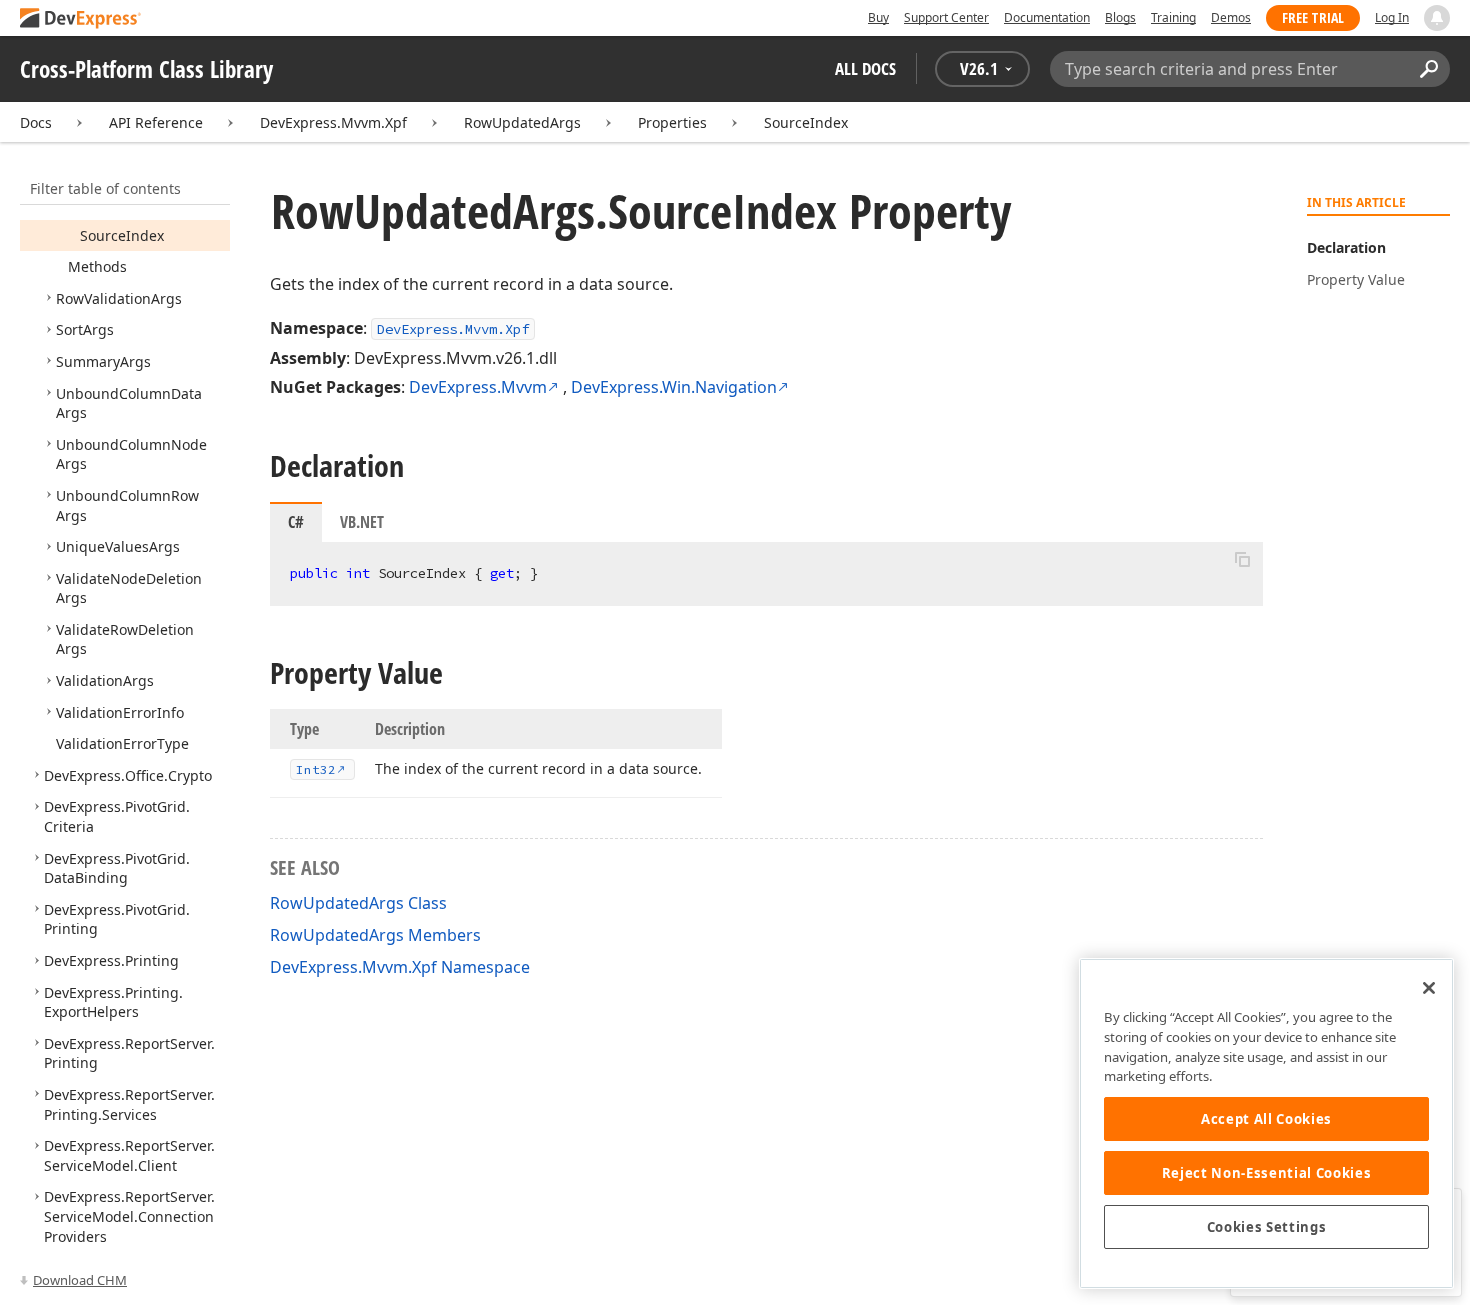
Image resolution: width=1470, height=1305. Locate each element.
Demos (1231, 17)
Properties (672, 122)
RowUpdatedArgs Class (358, 903)
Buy (878, 17)
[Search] (1428, 69)
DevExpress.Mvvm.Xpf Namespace (400, 967)
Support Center (946, 17)
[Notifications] (1437, 18)
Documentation (1047, 17)
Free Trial (1313, 17)
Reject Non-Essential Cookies (1266, 1173)
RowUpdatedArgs (522, 122)
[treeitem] (122, 235)
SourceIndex (806, 122)
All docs (865, 68)
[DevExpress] (81, 19)
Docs (36, 122)
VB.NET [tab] (362, 522)
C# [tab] (296, 522)
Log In (1392, 17)
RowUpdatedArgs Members (375, 935)
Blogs (1120, 17)
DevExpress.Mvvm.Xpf (333, 122)
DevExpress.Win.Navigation (674, 387)
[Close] (1429, 988)
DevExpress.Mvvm (478, 387)
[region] (1266, 1123)
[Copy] (1242, 559)
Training (1173, 17)
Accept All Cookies (1266, 1119)
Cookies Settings (1267, 1227)
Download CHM (80, 1280)
